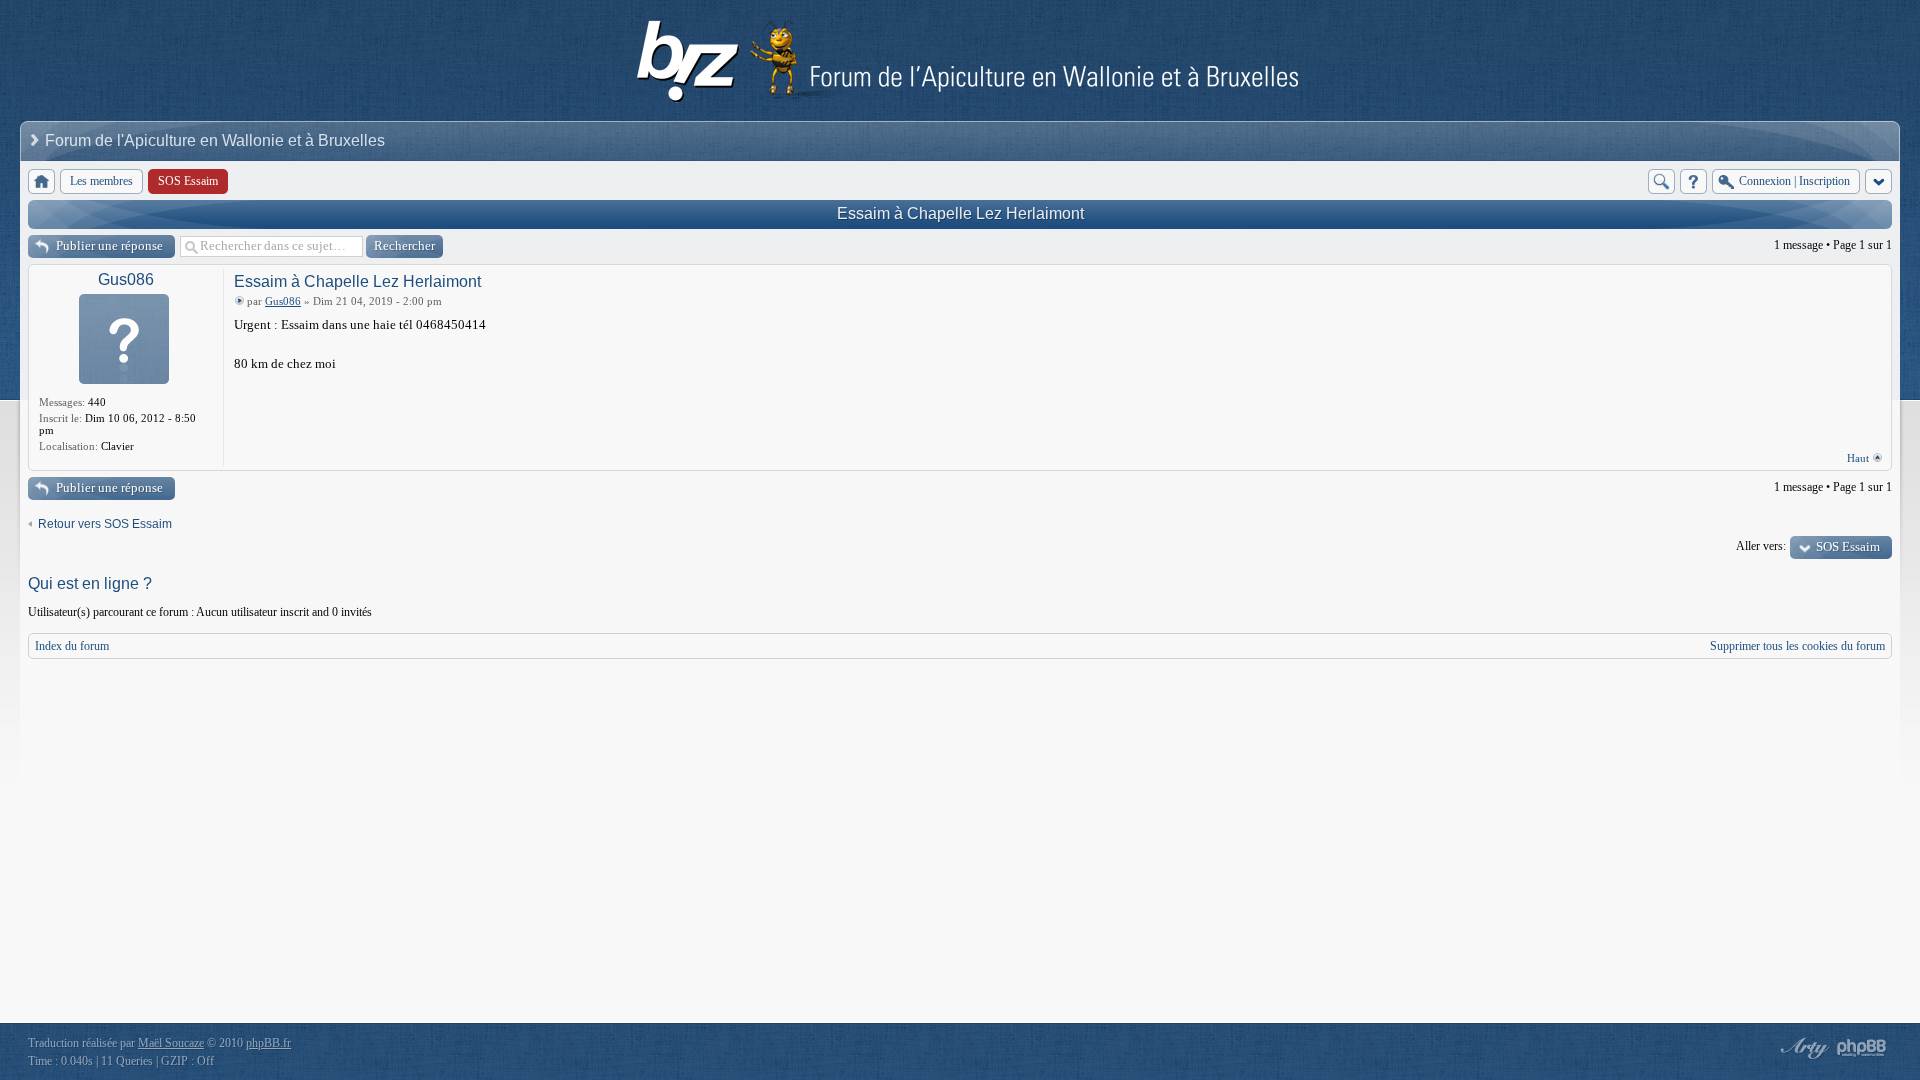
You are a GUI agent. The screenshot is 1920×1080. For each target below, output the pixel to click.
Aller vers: (1761, 546)
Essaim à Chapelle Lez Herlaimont (960, 213)
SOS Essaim (1848, 546)
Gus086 (126, 279)
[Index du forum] (41, 181)
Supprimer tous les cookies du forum (1797, 646)
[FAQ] (1693, 181)
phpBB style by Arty (1802, 1048)
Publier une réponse (109, 245)
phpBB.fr (268, 1043)
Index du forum (72, 646)
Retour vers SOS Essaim (105, 524)
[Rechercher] (1661, 181)
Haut (1858, 458)
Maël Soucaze (171, 1043)
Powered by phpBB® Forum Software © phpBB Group (1862, 1048)
